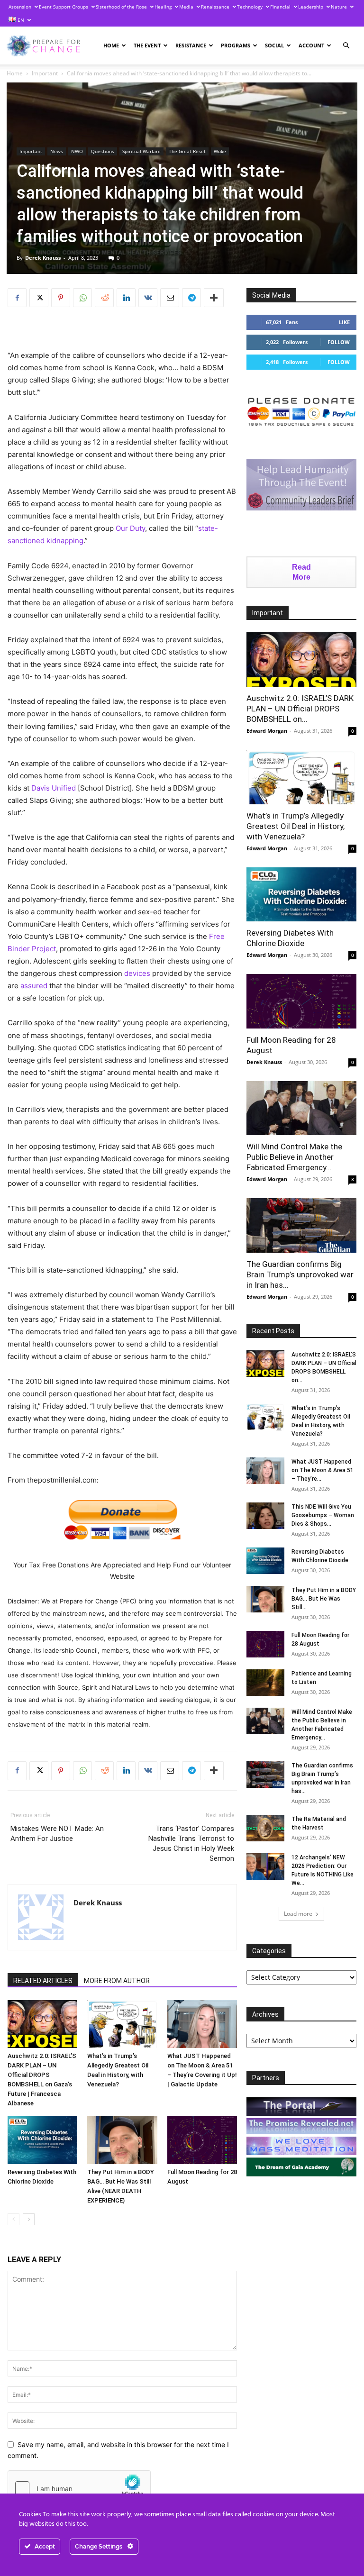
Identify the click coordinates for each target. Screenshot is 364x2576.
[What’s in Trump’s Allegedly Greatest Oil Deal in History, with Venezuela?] (122, 2024)
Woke (220, 151)
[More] (214, 298)
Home (111, 45)
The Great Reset (187, 151)
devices (137, 973)
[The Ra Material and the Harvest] (265, 1828)
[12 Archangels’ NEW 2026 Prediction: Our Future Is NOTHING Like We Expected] (265, 1866)
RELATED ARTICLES (43, 1981)
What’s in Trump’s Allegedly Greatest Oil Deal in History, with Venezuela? (296, 826)
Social (274, 45)
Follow (339, 342)
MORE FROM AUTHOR (117, 1981)
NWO (77, 151)
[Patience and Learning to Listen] (265, 1683)
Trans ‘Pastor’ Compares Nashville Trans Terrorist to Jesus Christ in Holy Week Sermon (191, 1843)
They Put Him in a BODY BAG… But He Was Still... (324, 1599)
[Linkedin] (126, 298)
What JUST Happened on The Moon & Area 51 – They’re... (323, 1470)
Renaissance (215, 7)
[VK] (148, 298)
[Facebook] (17, 298)
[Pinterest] (61, 298)
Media (186, 7)
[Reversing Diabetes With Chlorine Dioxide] (42, 2140)
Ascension (20, 7)
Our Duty (130, 528)
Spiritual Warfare (141, 151)
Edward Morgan (267, 731)
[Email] (170, 298)
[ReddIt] (104, 298)
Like (344, 322)
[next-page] (29, 2219)
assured (34, 986)
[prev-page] (14, 2219)
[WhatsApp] (82, 298)
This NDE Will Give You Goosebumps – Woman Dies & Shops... (323, 1515)
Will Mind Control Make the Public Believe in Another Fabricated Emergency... (294, 1157)
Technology (250, 7)
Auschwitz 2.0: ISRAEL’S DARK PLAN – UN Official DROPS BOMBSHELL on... (300, 709)
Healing (163, 7)
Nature (339, 7)
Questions (103, 151)
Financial (280, 7)
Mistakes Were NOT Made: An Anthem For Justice (57, 1834)
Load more (298, 1914)
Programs (236, 45)
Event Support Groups (64, 7)
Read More (301, 572)
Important (45, 73)
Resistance (191, 45)
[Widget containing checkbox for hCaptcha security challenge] (79, 2488)
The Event (147, 45)
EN (20, 20)
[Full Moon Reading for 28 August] (202, 2140)
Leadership (311, 7)
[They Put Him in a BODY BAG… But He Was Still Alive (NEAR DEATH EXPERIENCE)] (122, 2140)
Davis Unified (54, 788)
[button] (346, 46)
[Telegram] (191, 298)
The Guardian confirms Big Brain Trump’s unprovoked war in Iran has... (300, 1274)
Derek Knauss (43, 258)
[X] (39, 298)
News (57, 151)
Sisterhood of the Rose (121, 7)
